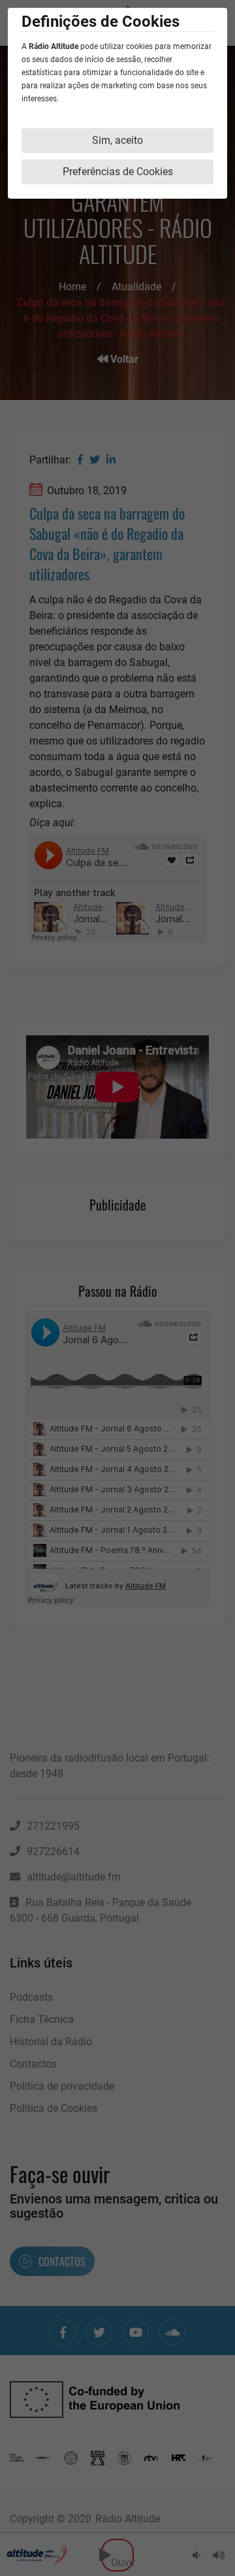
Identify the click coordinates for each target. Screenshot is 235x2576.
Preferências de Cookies (118, 172)
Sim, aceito (117, 140)
